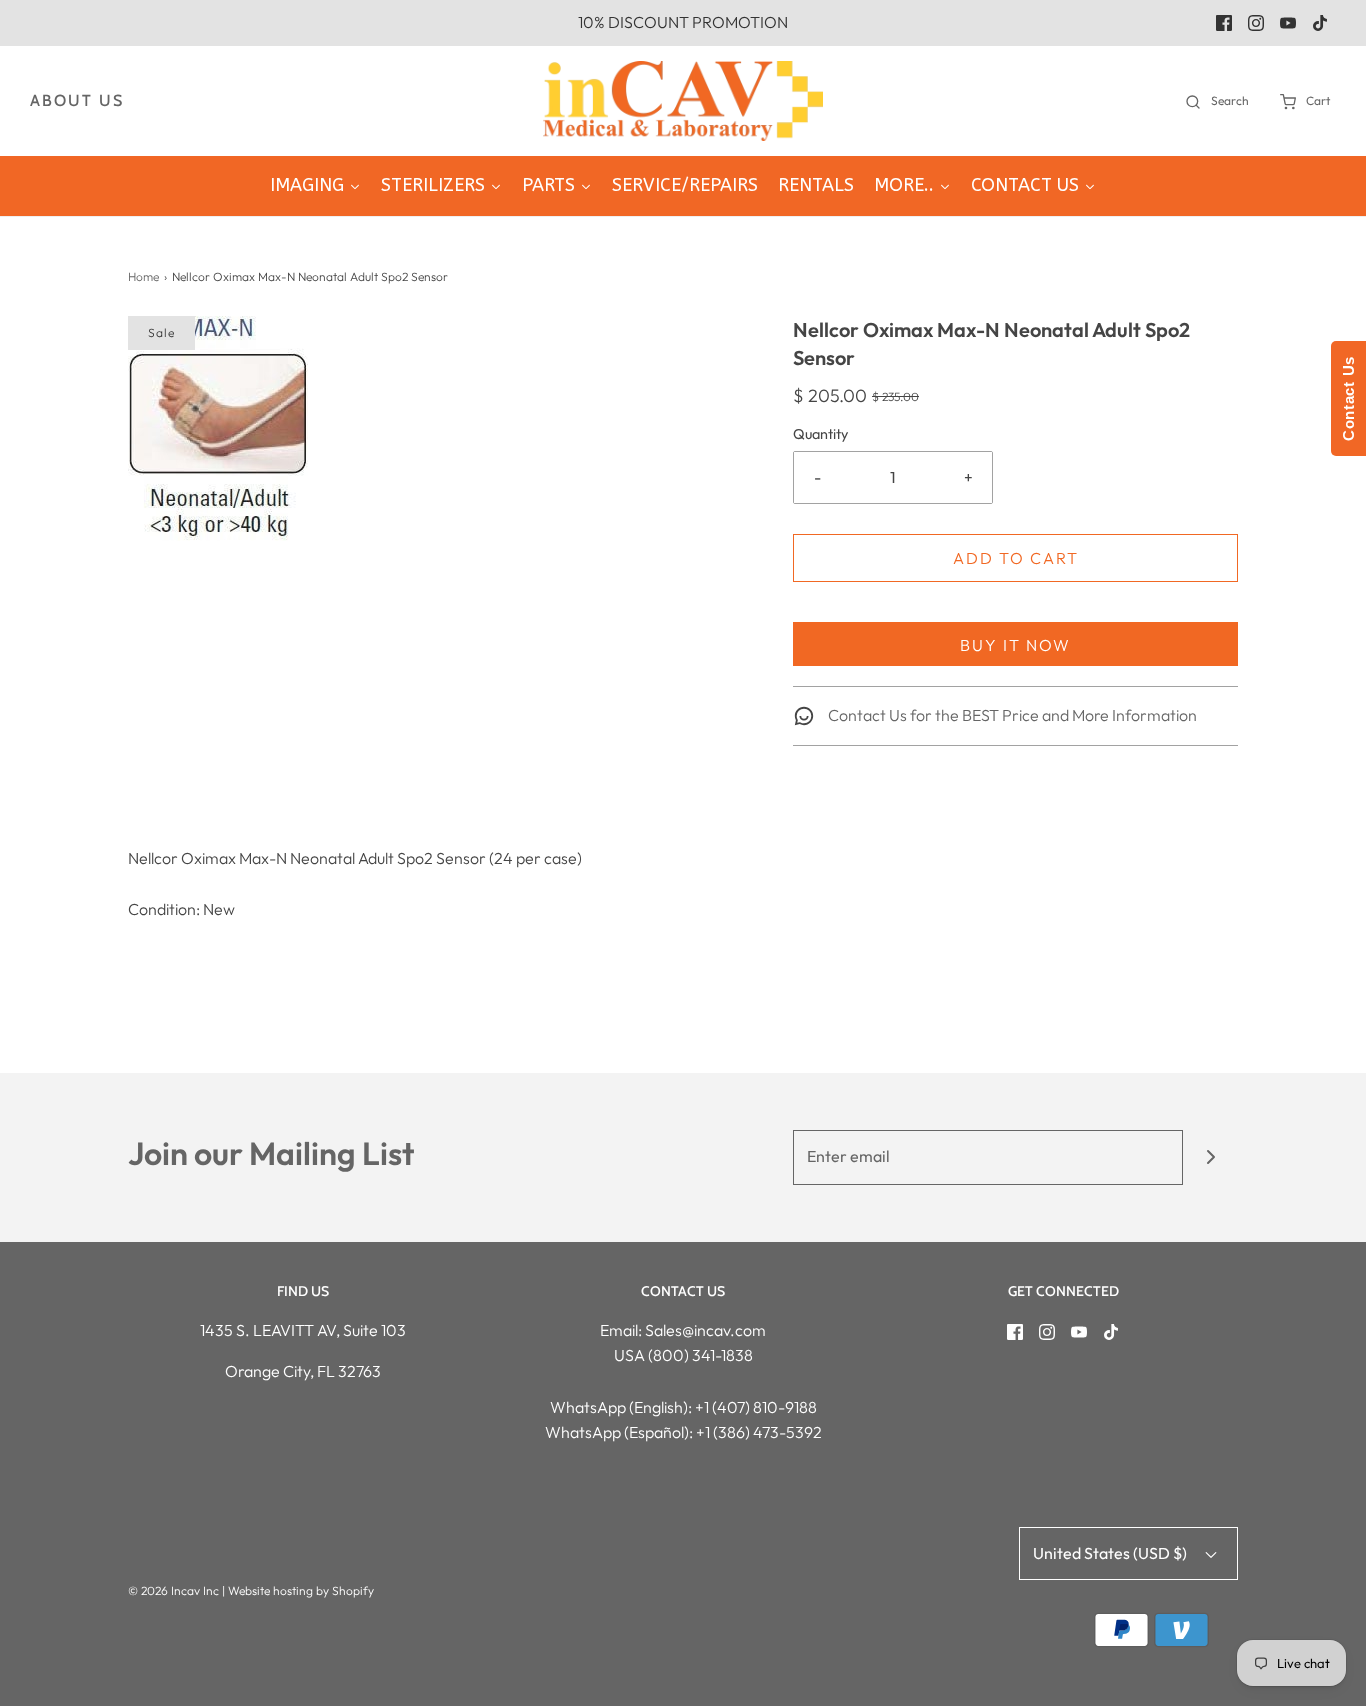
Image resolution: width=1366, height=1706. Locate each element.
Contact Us (1348, 398)
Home (143, 276)
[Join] (1210, 1157)
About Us (77, 100)
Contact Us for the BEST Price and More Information (1011, 715)
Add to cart (1016, 558)
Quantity (820, 434)
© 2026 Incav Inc (173, 1590)
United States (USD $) (1111, 1553)
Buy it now (1015, 645)
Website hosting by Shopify (301, 1590)
